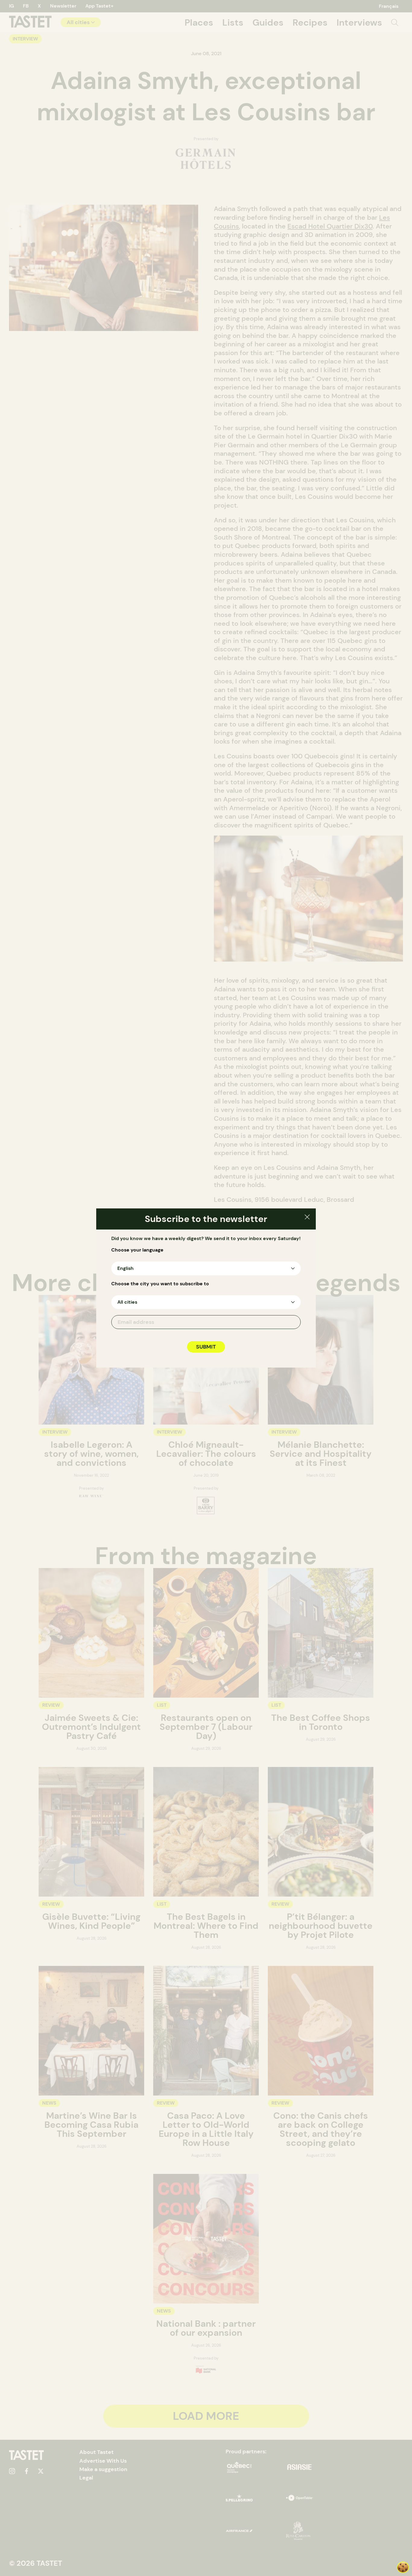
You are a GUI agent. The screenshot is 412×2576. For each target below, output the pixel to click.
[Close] (307, 1218)
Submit (206, 1347)
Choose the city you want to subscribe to (160, 1284)
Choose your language (137, 1250)
